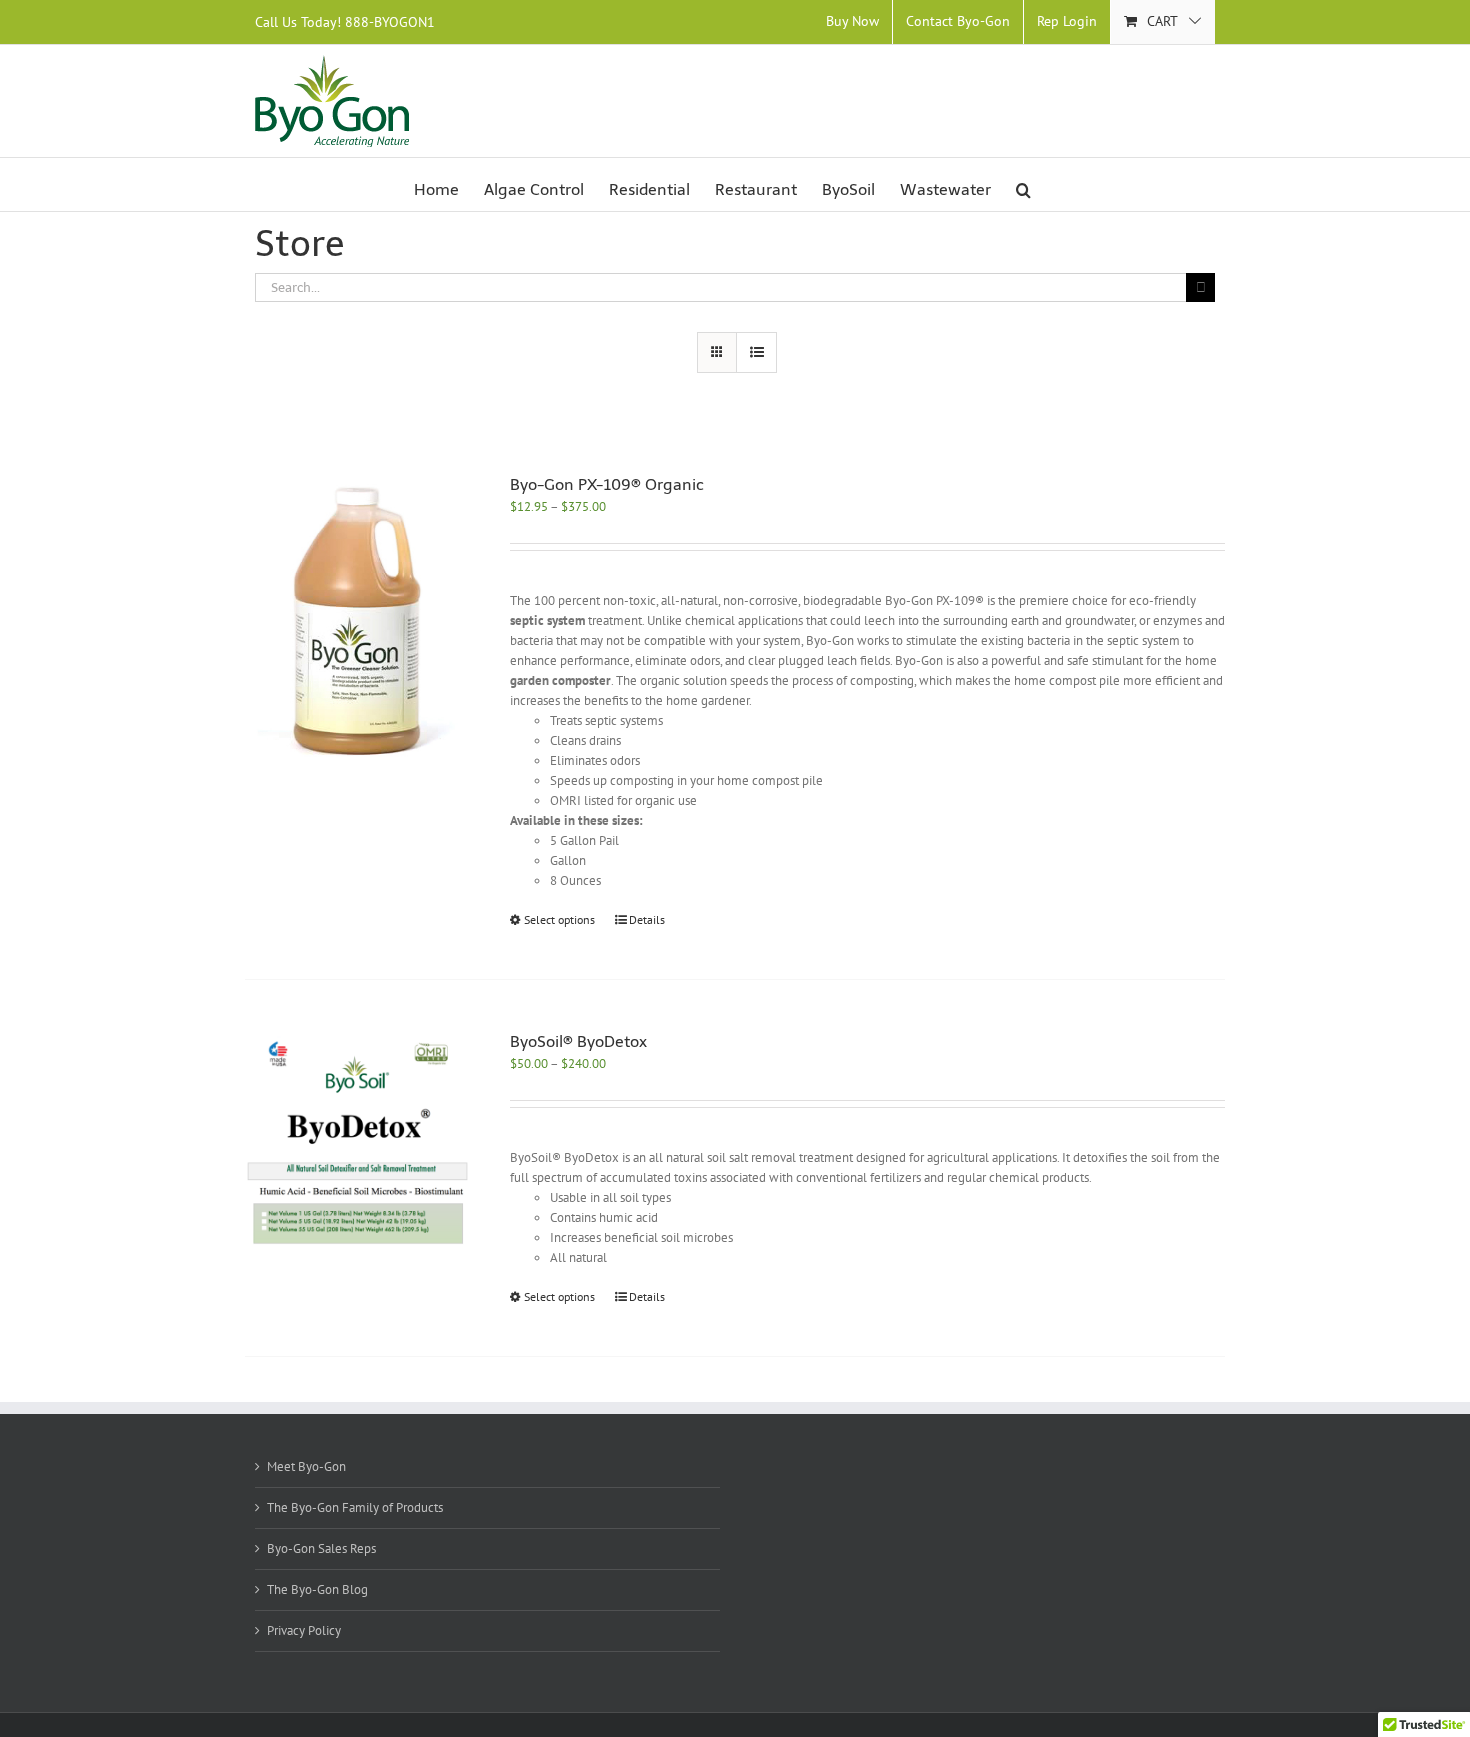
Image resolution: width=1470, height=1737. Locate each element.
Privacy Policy (304, 1630)
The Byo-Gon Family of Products (355, 1507)
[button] (1023, 189)
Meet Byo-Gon (306, 1466)
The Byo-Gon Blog (317, 1589)
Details (647, 919)
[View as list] (756, 352)
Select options (559, 919)
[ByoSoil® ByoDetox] (357, 1142)
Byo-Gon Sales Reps (321, 1548)
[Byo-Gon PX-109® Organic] (357, 621)
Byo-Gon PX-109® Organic (607, 484)
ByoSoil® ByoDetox (578, 1041)
